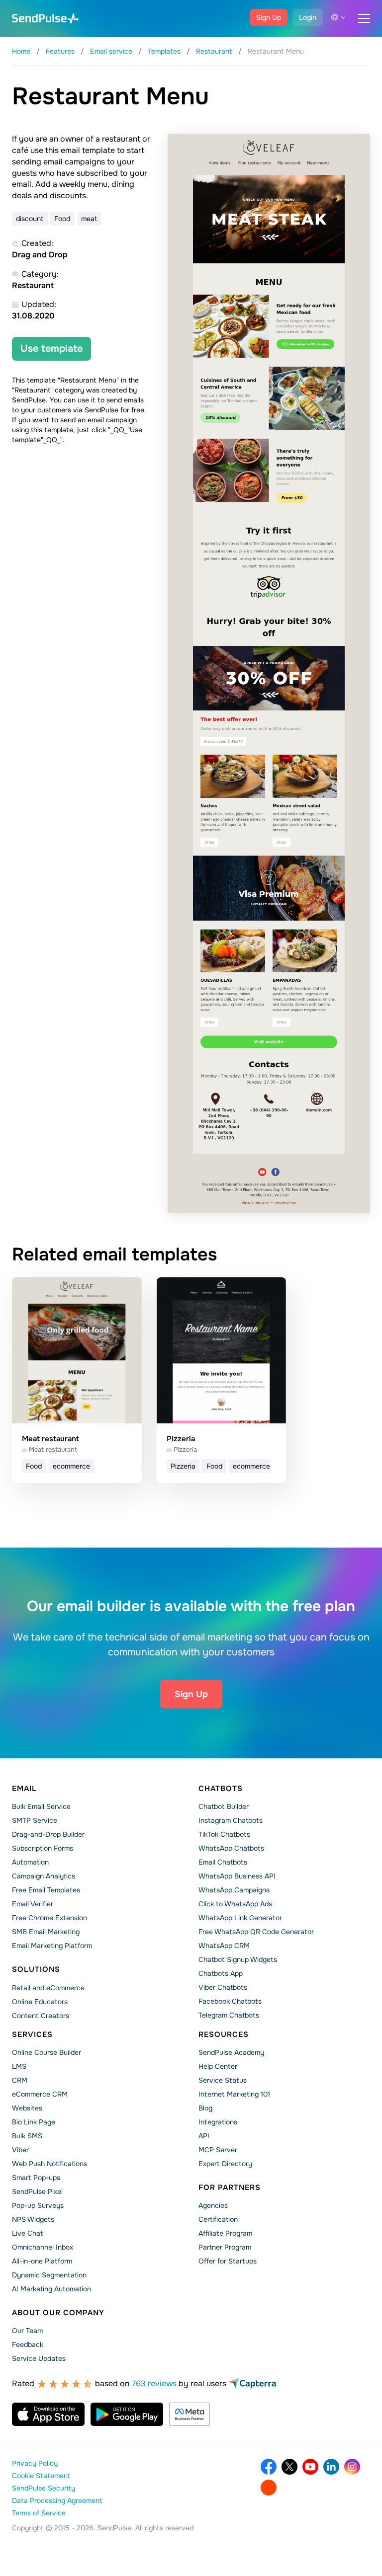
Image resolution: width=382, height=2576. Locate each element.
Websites (27, 2108)
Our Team (27, 2331)
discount (30, 219)
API (204, 2136)
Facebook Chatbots (230, 2001)
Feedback (28, 2344)
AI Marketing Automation (51, 2289)
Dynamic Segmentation (49, 2275)
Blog (205, 2108)
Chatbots (221, 1789)
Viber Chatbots (223, 1987)
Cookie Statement (41, 2476)
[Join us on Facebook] (269, 2467)
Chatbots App (221, 1973)
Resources (224, 2034)
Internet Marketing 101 (234, 2094)
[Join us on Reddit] (269, 2488)
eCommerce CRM (40, 2094)
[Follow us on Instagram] (352, 2467)
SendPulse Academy (231, 2052)
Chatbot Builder (224, 1806)
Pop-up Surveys (38, 2205)
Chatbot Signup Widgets (238, 1959)
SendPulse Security (44, 2488)
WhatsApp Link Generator (240, 1918)
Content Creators (41, 2016)
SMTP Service (35, 1820)
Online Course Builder (47, 2052)
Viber (20, 2150)
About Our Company (58, 2313)
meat (89, 219)
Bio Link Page (34, 2122)
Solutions (36, 1969)
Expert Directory (225, 2164)
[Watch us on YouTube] (310, 2467)
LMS (19, 2066)
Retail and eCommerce (48, 1988)
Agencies (213, 2205)
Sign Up (269, 17)
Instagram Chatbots (231, 1820)
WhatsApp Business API (237, 1876)
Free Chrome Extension (49, 1918)
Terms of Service (39, 2513)
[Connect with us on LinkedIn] (331, 2467)
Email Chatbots (223, 1862)
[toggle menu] (364, 18)
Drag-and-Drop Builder (48, 1834)
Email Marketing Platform (52, 1946)
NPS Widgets (33, 2219)
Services (32, 2034)
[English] (338, 17)
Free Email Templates (46, 1890)
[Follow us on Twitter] (289, 2467)
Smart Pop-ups (36, 2178)
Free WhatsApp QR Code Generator (256, 1932)
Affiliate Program (225, 2233)
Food (62, 219)
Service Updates (39, 2358)
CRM (20, 2080)
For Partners (230, 2187)
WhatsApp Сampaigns (234, 1890)
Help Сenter (218, 2066)
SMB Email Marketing (46, 1932)
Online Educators (40, 2002)
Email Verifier (33, 1904)
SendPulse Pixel (37, 2191)
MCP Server (218, 2150)
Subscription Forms (43, 1848)
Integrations (218, 2122)
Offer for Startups (228, 2261)
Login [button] (308, 17)
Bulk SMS (27, 2136)
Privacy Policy (35, 2463)
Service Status (223, 2080)
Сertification (218, 2219)
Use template (51, 349)
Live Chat (27, 2233)
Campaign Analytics (44, 1876)
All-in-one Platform (42, 2261)
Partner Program (225, 2247)
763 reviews (154, 2383)
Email (24, 1789)
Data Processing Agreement (57, 2500)
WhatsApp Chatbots (231, 1848)
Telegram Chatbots (229, 2015)
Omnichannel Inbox (43, 2247)
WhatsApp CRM (224, 1946)
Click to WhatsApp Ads (235, 1904)
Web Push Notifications (49, 2164)
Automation (30, 1862)
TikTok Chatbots (224, 1834)
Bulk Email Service (41, 1806)
